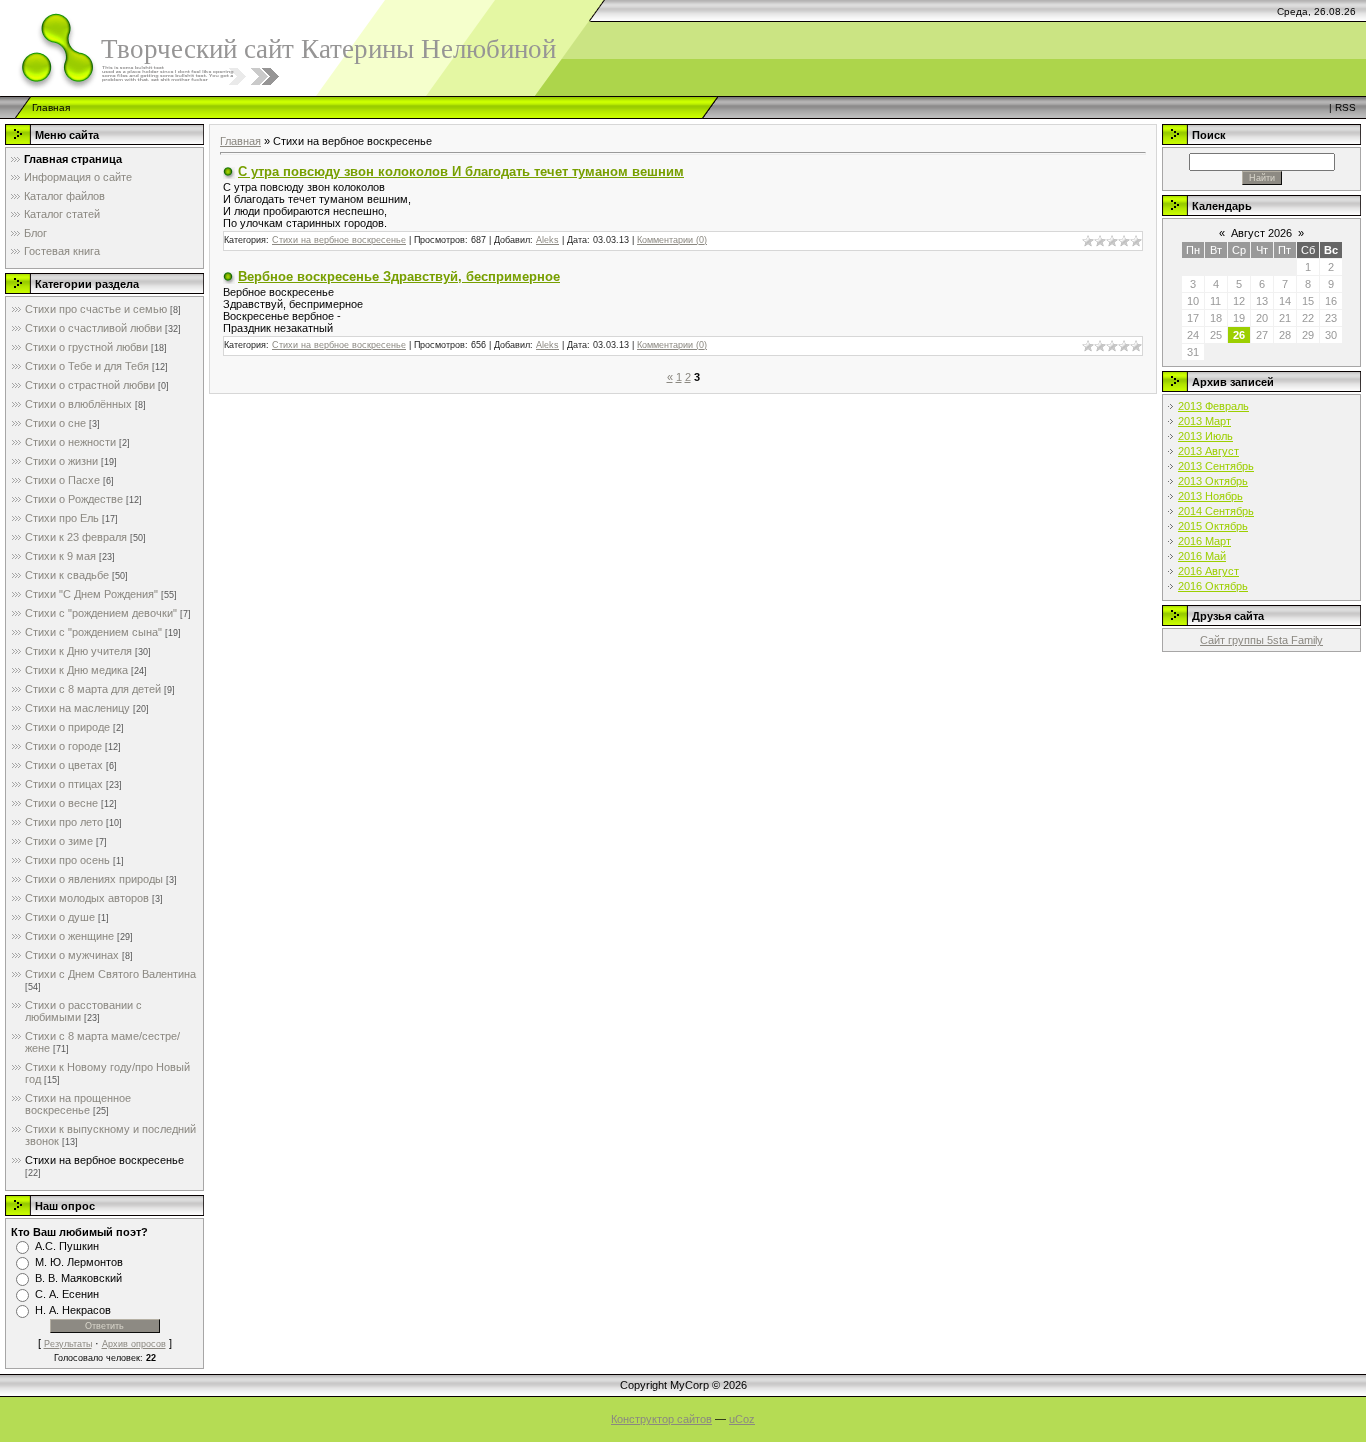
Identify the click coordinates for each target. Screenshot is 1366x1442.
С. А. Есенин (67, 1294)
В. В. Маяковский (78, 1278)
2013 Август (1208, 451)
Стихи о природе (67, 727)
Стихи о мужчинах (72, 955)
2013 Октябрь (1213, 481)
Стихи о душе (60, 917)
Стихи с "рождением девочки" (101, 613)
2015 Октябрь (1213, 526)
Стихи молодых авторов (87, 898)
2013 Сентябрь (1216, 466)
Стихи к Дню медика (76, 670)
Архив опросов (134, 1344)
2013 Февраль (1213, 406)
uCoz (742, 1419)
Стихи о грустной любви (86, 347)
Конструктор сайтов (661, 1419)
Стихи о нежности (70, 442)
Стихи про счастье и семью (96, 309)
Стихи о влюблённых (78, 404)
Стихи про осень (67, 860)
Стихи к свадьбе (67, 575)
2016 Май (1202, 556)
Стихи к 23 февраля (76, 537)
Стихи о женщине (69, 936)
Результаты (68, 1344)
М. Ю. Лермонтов (79, 1262)
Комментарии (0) (672, 240)
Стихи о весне (61, 803)
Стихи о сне (55, 423)
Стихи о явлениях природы (94, 879)
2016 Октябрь (1213, 586)
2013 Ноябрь (1210, 496)
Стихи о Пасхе (62, 480)
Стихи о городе (63, 746)
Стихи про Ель (62, 518)
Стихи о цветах (64, 765)
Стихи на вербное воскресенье (104, 1160)
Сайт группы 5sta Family (1261, 640)
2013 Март (1204, 421)
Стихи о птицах (64, 784)
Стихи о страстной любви (90, 385)
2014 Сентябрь (1216, 511)
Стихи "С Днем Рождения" (91, 594)
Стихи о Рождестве (74, 499)
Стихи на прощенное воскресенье (78, 1104)
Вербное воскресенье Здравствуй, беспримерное (399, 276)
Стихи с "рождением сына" (93, 632)
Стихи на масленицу (77, 708)
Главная (51, 107)
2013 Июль (1205, 436)
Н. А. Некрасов (73, 1310)
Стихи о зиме (59, 841)
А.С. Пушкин (67, 1246)
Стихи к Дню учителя (78, 651)
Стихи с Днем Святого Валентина (110, 974)
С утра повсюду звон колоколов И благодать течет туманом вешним (461, 171)
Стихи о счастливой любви (93, 328)
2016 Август (1208, 571)
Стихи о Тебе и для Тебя (87, 366)
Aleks (547, 240)
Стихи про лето (64, 822)
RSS (1345, 107)
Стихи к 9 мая (60, 556)
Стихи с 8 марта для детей (93, 689)
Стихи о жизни (61, 461)
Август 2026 (1261, 233)
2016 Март (1204, 541)
